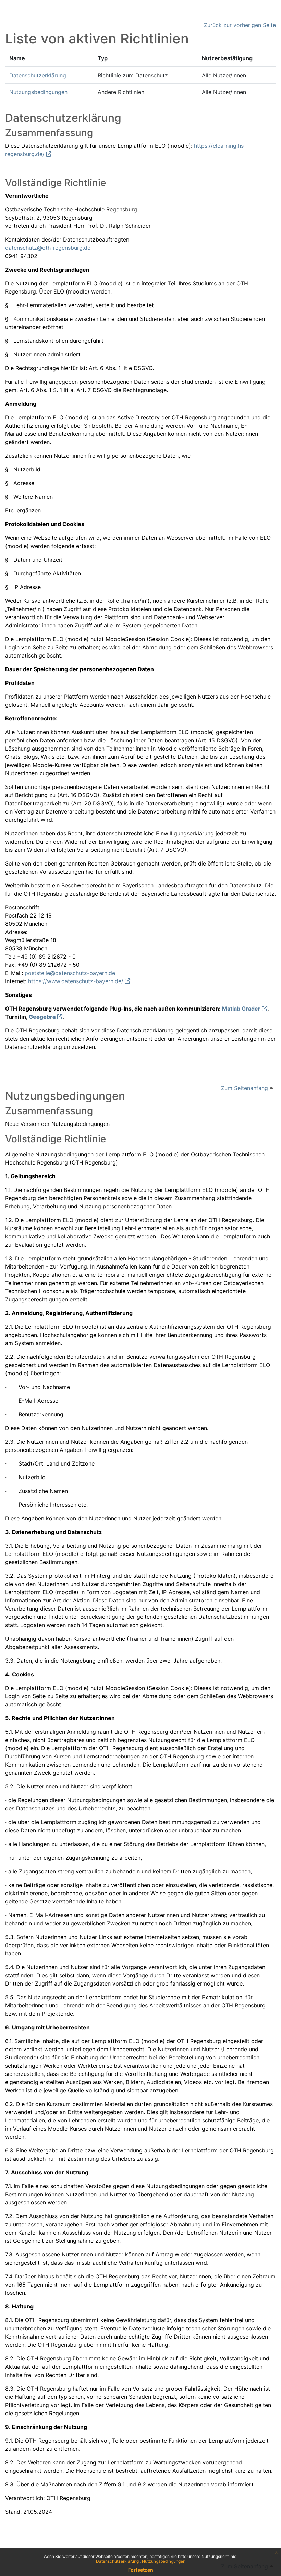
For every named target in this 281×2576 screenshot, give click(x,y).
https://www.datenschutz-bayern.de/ (76, 981)
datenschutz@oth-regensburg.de (48, 248)
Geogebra (42, 1017)
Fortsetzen (141, 2570)
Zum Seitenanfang (245, 1088)
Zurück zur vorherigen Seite (240, 25)
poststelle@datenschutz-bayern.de (70, 973)
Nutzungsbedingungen (164, 2561)
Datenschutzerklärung (118, 2561)
